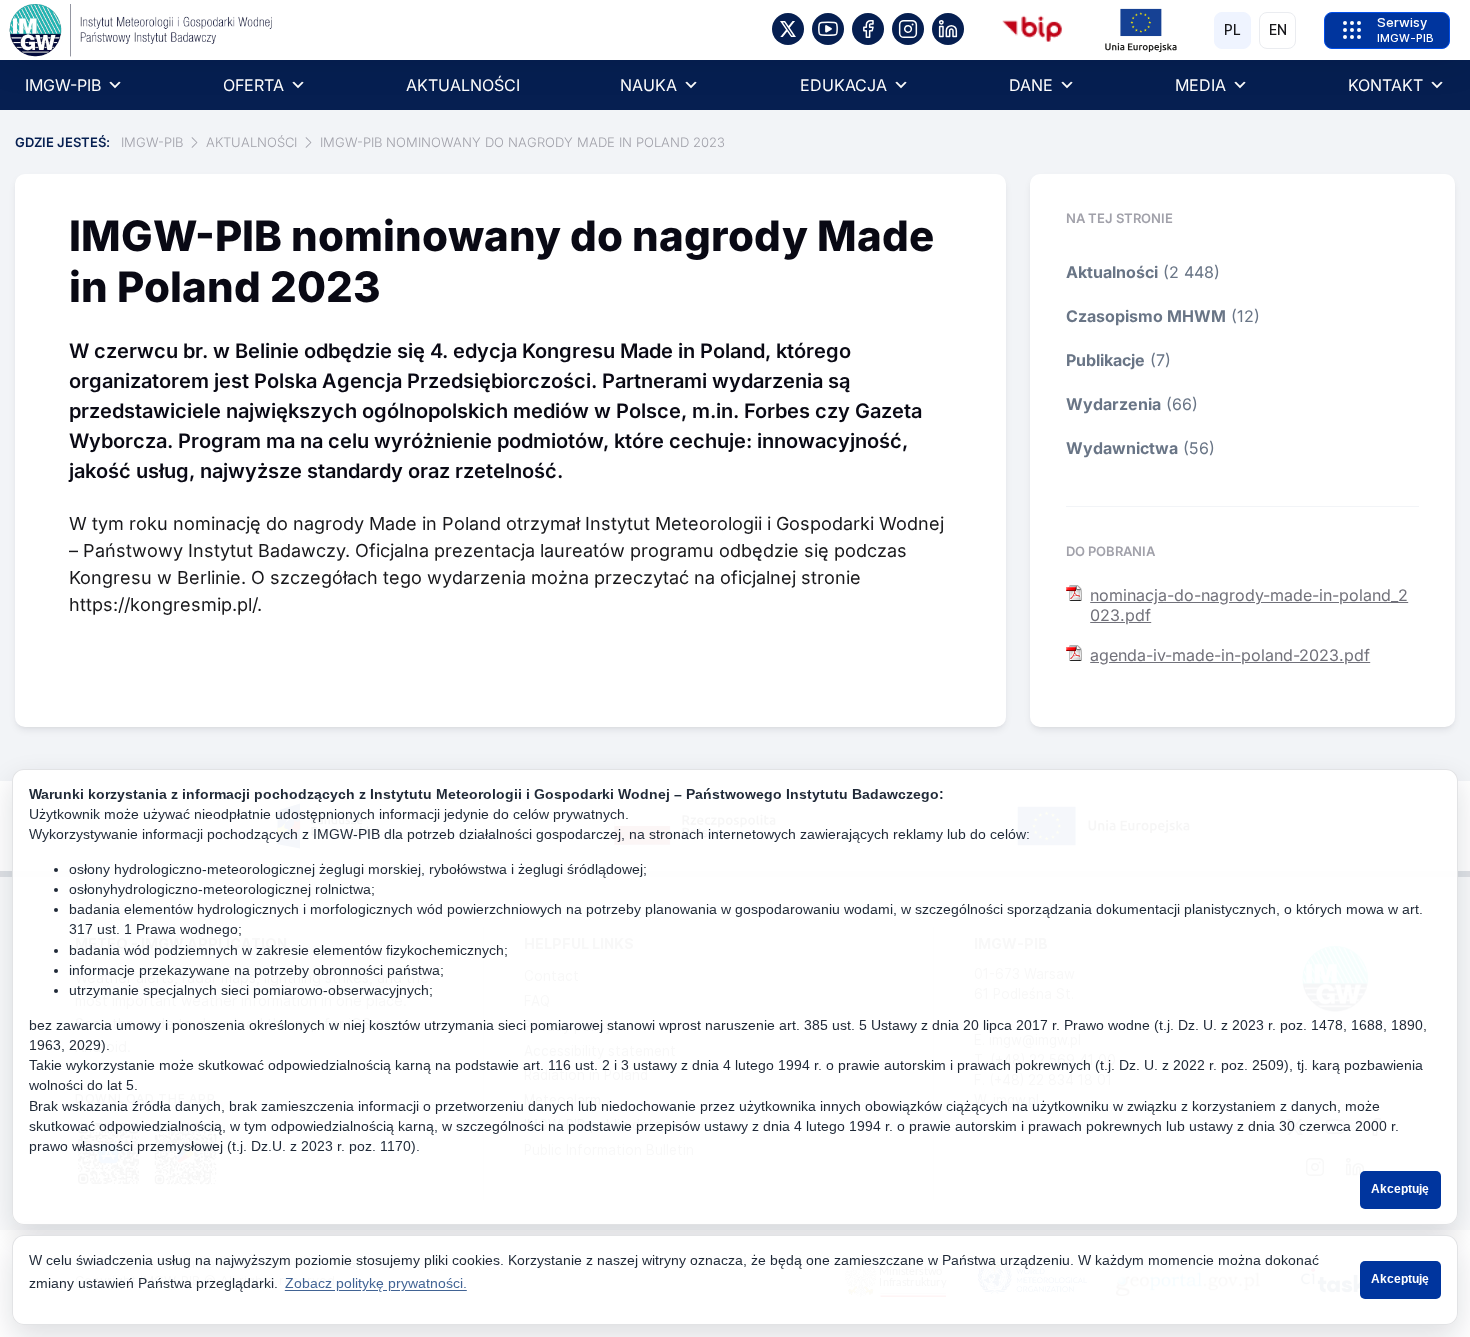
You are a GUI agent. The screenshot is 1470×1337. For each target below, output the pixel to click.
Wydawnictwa (1122, 448)
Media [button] (1200, 85)
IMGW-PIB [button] (63, 85)
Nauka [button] (648, 85)
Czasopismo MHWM (1146, 316)
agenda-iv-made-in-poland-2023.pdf (1230, 655)
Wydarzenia (1113, 404)
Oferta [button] (253, 85)
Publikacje (1105, 360)
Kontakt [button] (1385, 85)
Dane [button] (1031, 85)
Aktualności (463, 85)
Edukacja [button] (843, 85)
